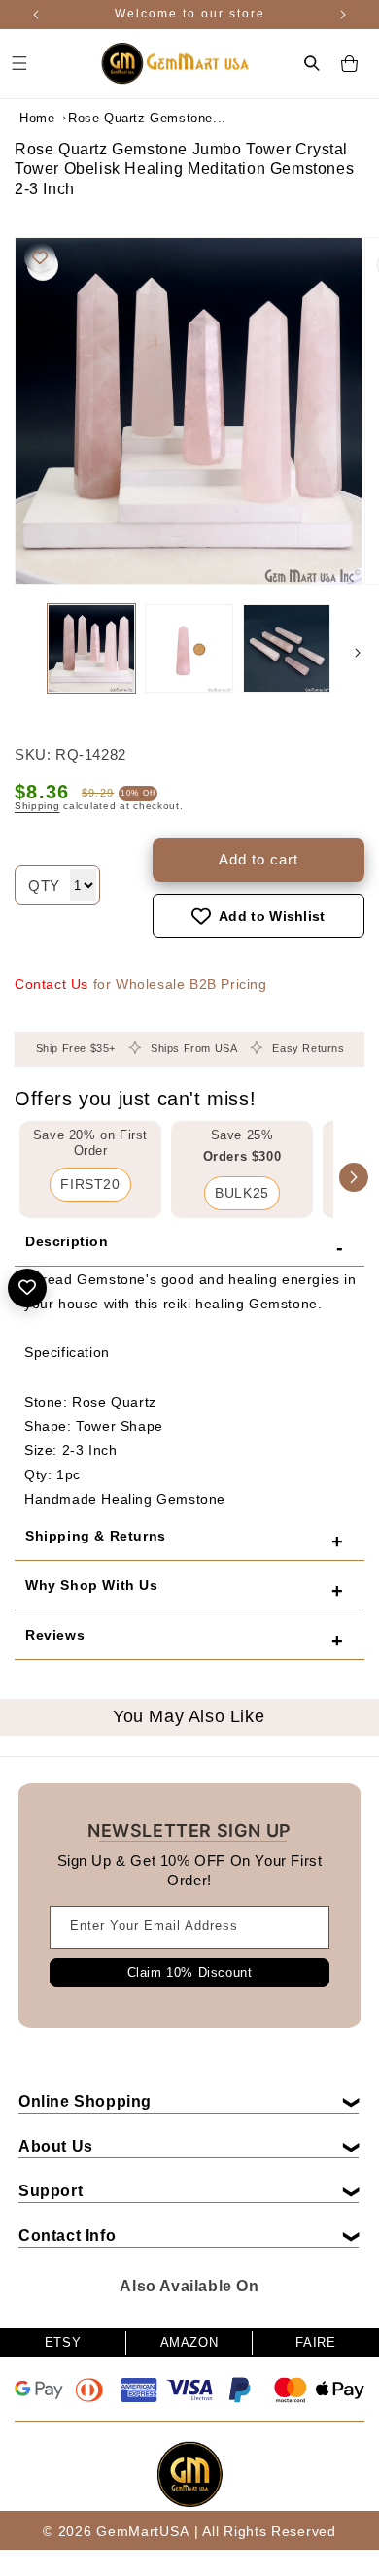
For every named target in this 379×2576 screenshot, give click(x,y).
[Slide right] (358, 653)
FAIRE (315, 2342)
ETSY (63, 2342)
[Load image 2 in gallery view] (189, 648)
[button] (312, 63)
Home (37, 118)
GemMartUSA (142, 2531)
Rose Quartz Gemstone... (117, 118)
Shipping (37, 806)
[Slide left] (21, 653)
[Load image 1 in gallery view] (91, 648)
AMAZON (189, 2342)
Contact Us (52, 984)
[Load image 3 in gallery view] (287, 648)
